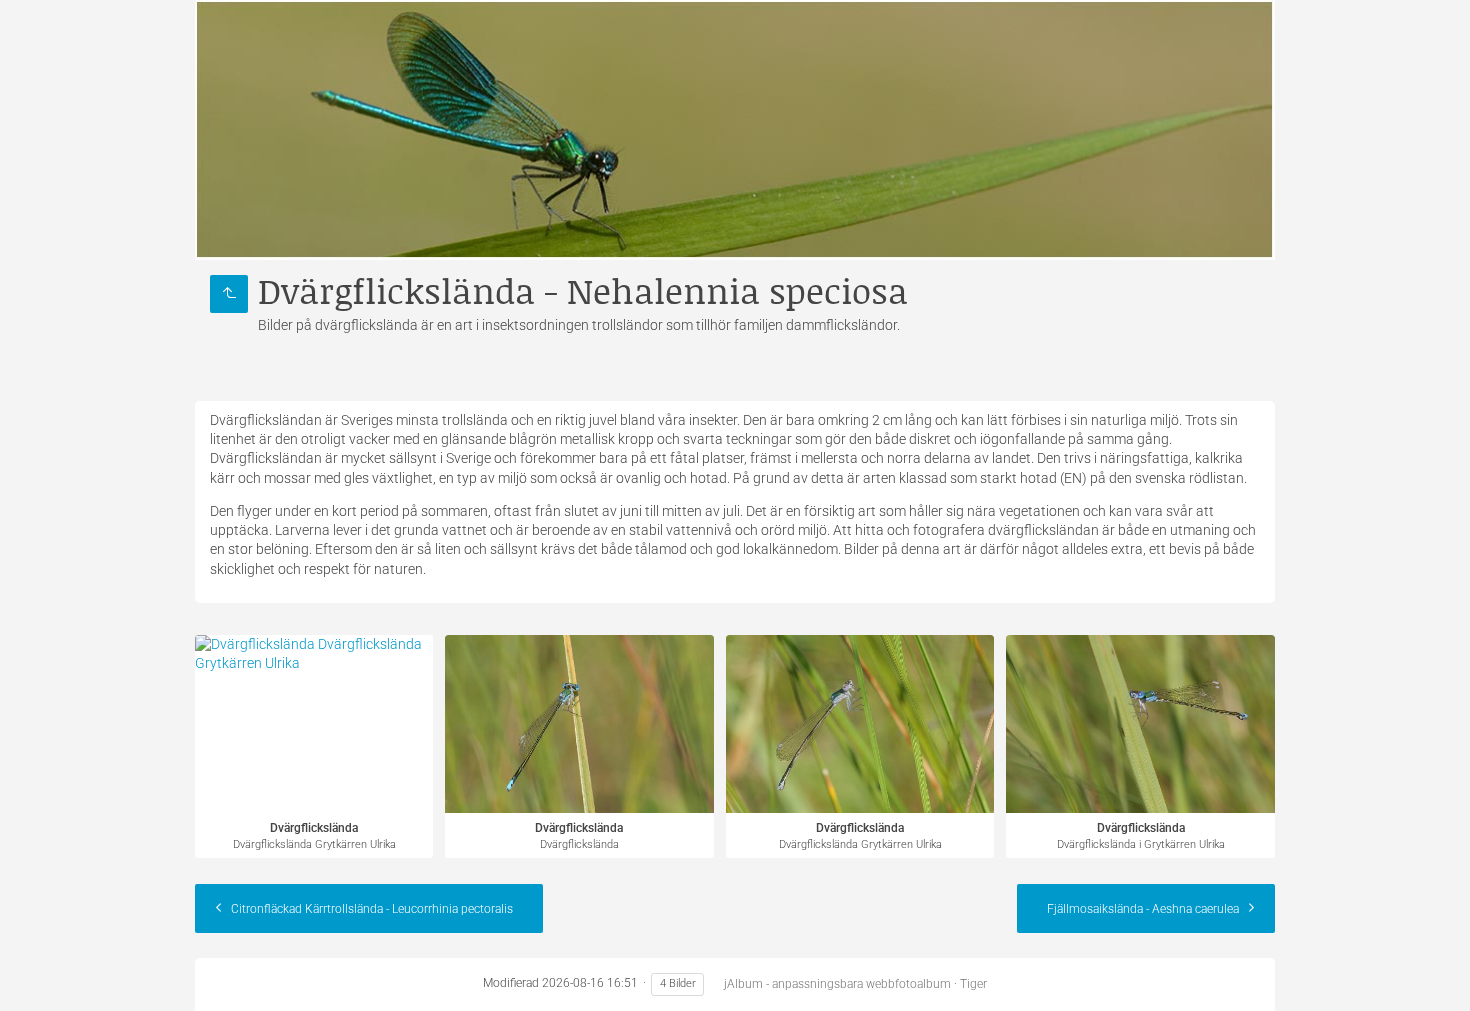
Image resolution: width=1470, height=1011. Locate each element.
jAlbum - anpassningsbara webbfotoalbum (837, 984)
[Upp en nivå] (229, 294)
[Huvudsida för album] (735, 130)
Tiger (973, 984)
